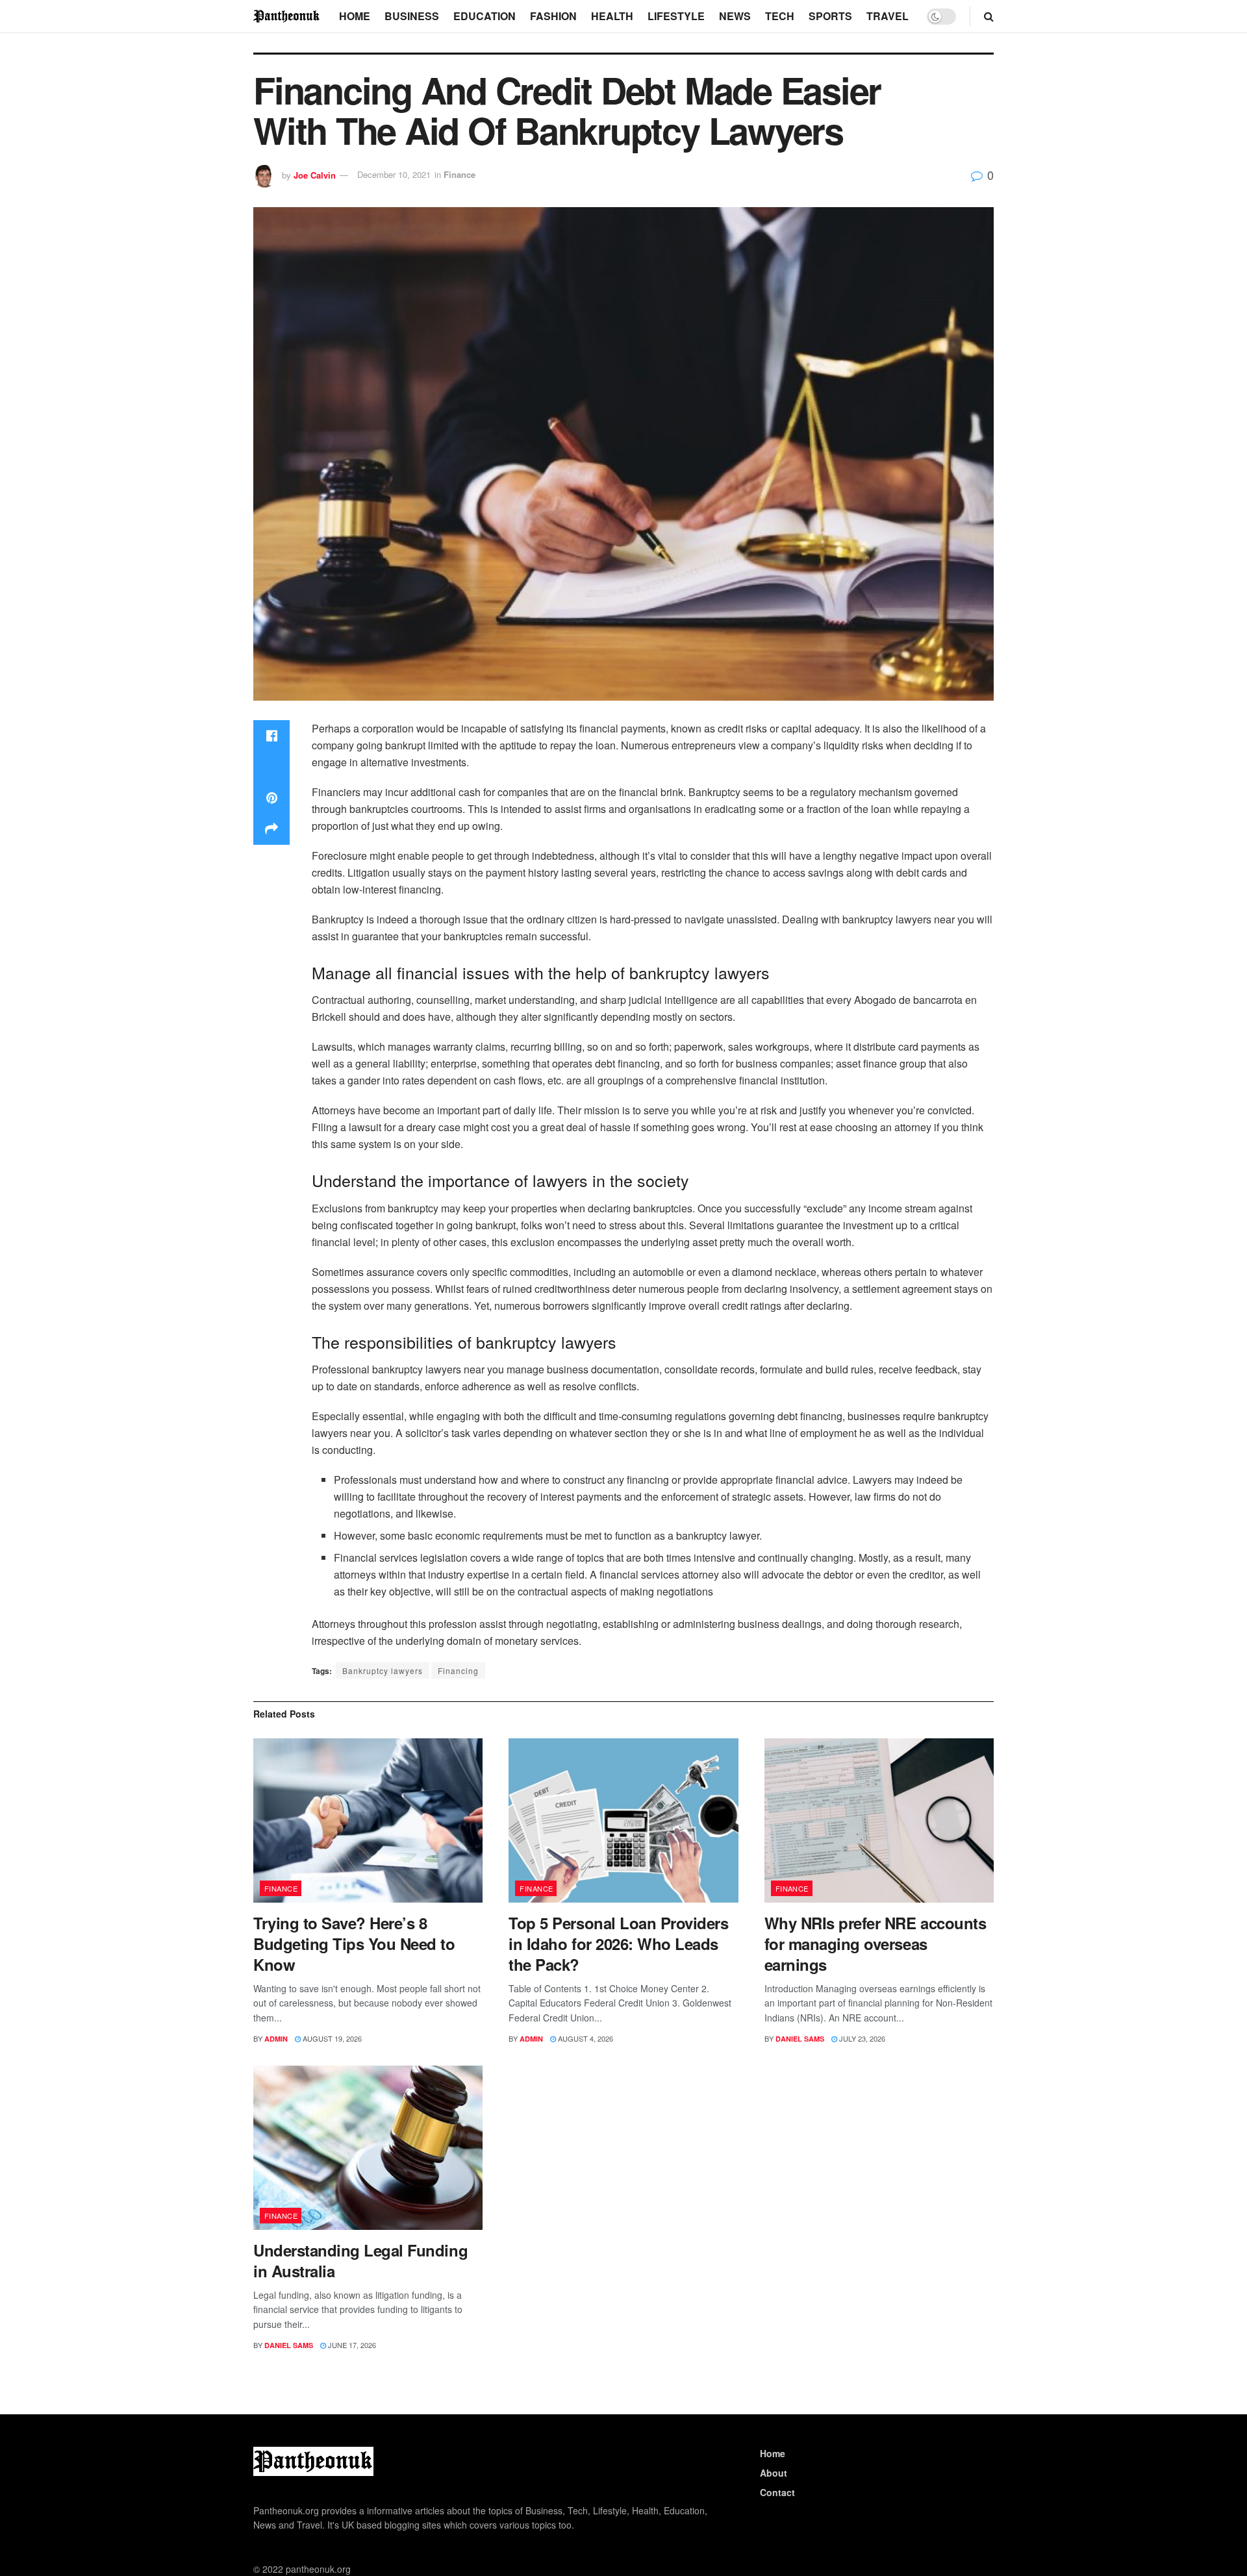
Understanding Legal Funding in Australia (360, 2260)
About (774, 2473)
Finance (460, 174)
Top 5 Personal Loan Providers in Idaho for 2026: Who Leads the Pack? (618, 1944)
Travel (888, 16)
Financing (458, 1670)
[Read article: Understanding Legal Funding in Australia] (368, 2148)
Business (412, 16)
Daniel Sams (800, 2039)
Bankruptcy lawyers (383, 1670)
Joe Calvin (315, 174)
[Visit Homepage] (287, 16)
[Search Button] (989, 16)
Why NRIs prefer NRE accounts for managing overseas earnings (875, 1944)
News (735, 16)
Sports (830, 16)
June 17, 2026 (351, 2345)
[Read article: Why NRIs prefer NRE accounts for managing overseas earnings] (879, 1820)
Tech (780, 16)
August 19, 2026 (331, 2038)
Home (355, 16)
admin (276, 2039)
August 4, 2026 (585, 2038)
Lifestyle (676, 16)
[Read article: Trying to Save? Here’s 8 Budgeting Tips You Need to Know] (368, 1820)
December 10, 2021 (394, 174)
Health (612, 16)
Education (485, 16)
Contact (777, 2492)
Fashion (553, 16)
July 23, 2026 (861, 2038)
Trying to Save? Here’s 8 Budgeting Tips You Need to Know (354, 1944)
